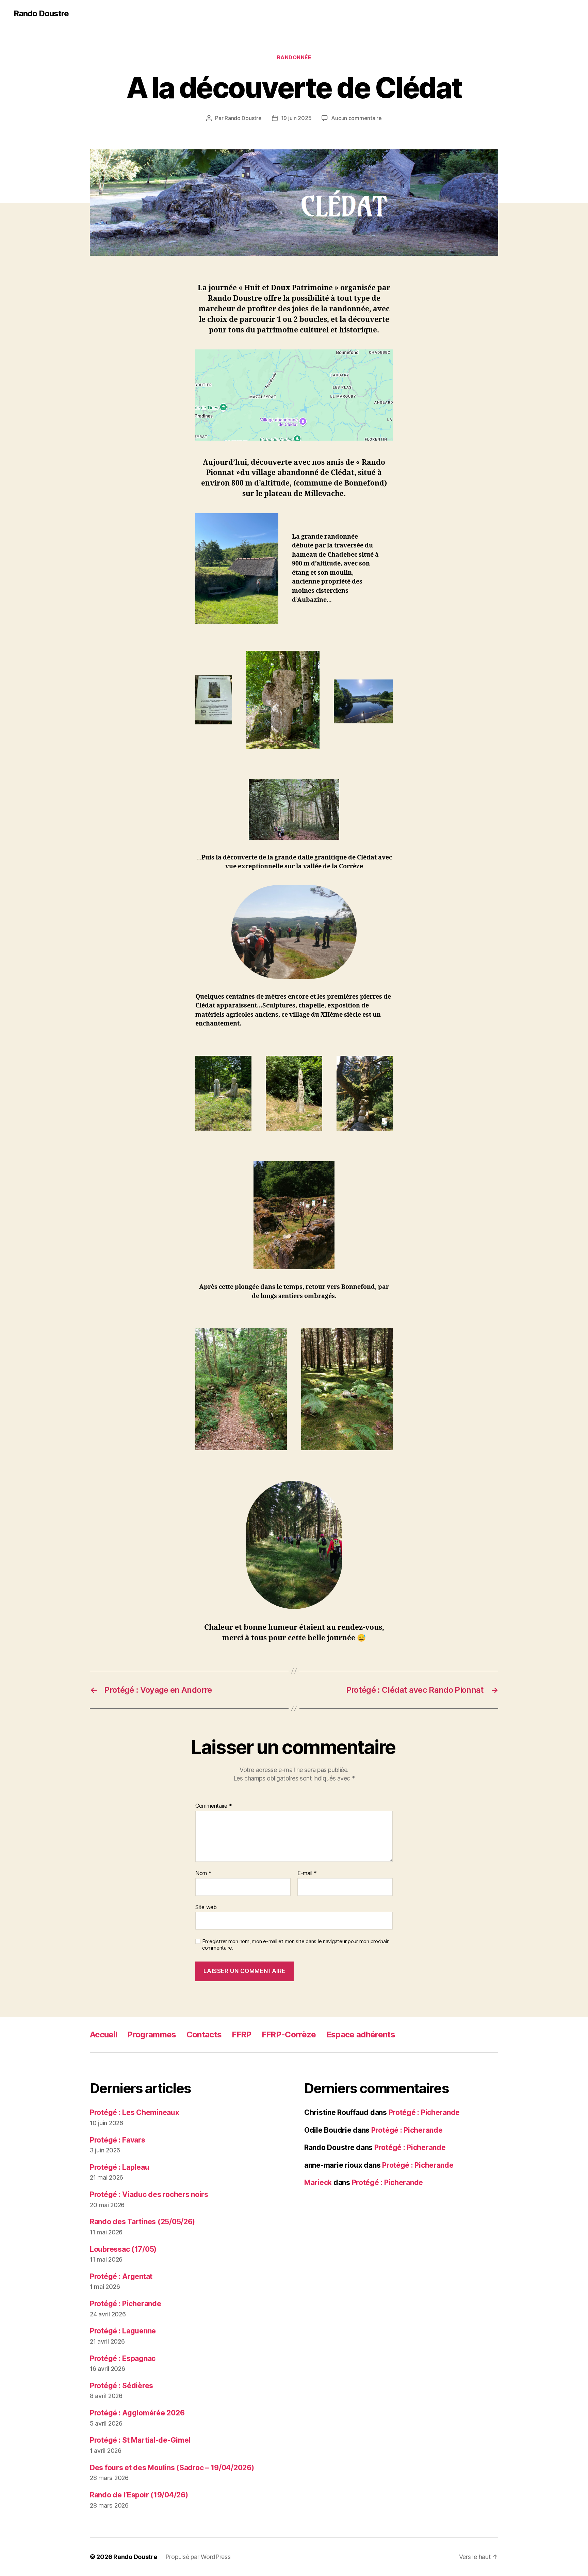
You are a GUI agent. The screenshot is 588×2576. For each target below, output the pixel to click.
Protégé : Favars (118, 2140)
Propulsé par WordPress (198, 2557)
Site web (206, 1907)
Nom (203, 1873)
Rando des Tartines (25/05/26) (142, 2222)
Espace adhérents (361, 2034)
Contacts (204, 2034)
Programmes (152, 2034)
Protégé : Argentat (121, 2276)
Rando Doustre (41, 14)
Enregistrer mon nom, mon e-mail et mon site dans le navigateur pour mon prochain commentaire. (296, 1945)
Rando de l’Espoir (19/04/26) (139, 2495)
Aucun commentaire (356, 118)
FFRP (241, 2034)
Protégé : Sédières (121, 2386)
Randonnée (294, 58)
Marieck (318, 2183)
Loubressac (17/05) (123, 2249)
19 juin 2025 (296, 118)
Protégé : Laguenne (123, 2331)
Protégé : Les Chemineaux (135, 2112)
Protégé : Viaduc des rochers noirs (149, 2194)
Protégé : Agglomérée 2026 (137, 2413)
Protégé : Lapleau (119, 2167)
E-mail (307, 1873)
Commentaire (214, 1806)
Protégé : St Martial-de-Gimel (140, 2440)
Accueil (103, 2034)
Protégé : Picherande (126, 2304)
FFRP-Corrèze (289, 2034)
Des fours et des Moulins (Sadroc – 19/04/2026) (172, 2468)
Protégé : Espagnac (123, 2358)
